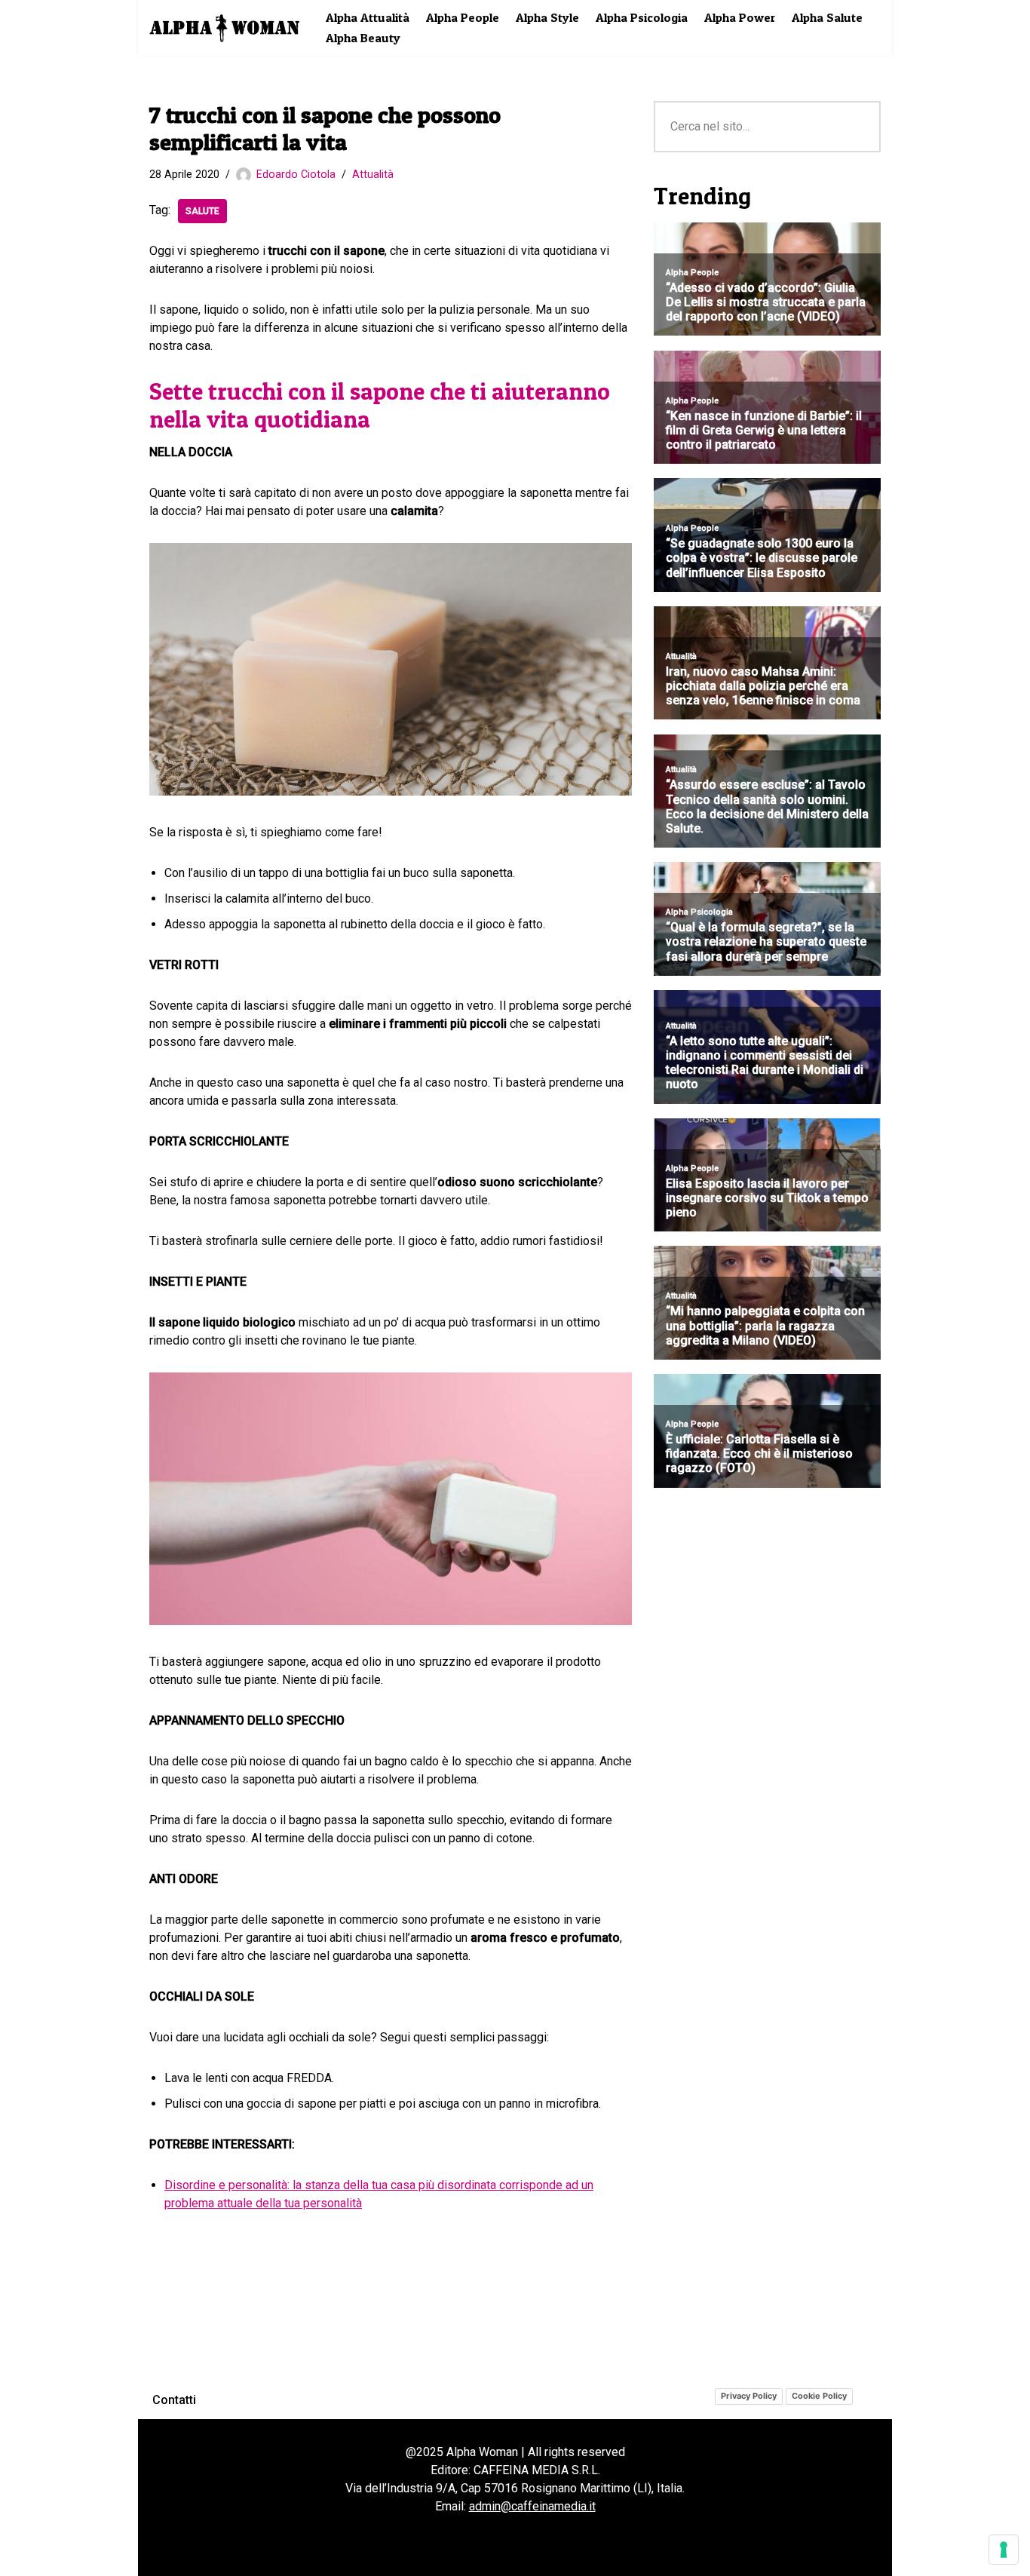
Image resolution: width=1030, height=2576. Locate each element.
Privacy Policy (749, 2396)
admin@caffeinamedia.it (532, 2506)
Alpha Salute (827, 17)
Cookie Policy (819, 2396)
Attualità (373, 175)
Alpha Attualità (368, 17)
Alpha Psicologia (642, 17)
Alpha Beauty (363, 38)
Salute (202, 211)
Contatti (174, 2400)
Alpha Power (740, 17)
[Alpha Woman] (225, 28)
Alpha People (463, 17)
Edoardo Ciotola (296, 175)
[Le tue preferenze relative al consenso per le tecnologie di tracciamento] (1004, 2550)
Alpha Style (547, 17)
